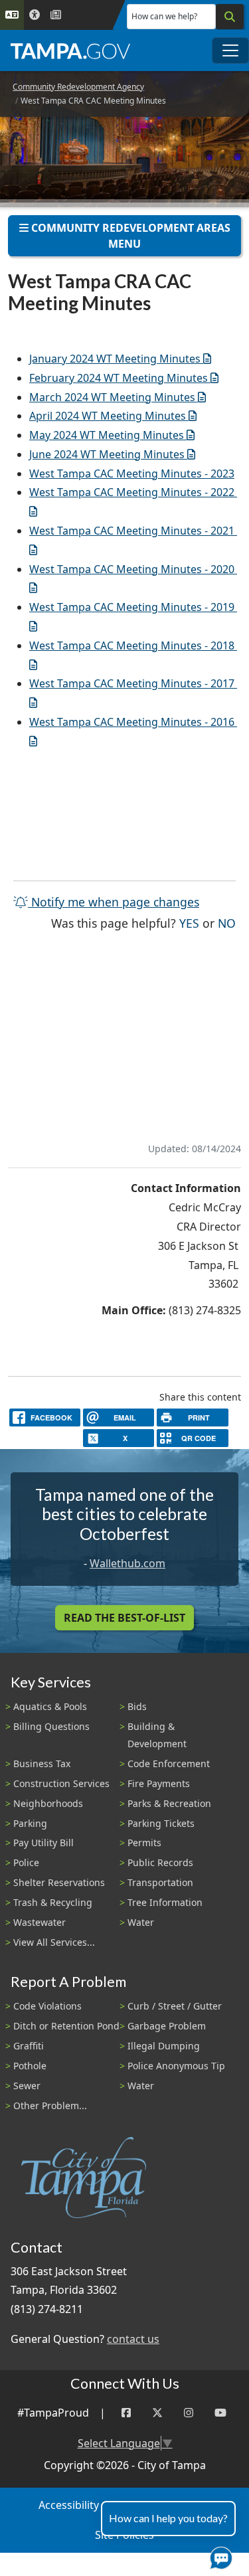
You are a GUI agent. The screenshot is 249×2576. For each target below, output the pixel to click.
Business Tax (42, 1763)
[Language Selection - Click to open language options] (12, 15)
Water (141, 1922)
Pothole (30, 2066)
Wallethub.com (127, 1563)
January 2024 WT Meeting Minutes (115, 359)
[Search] (230, 17)
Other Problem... (50, 2105)
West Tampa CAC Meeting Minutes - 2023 (132, 473)
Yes (189, 923)
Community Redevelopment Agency (78, 87)
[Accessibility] (35, 15)
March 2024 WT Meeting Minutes (112, 397)
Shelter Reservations (59, 1882)
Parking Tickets (161, 1823)
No (227, 923)
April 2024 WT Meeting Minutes (108, 416)
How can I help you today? (168, 2518)
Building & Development (157, 1735)
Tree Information (165, 1902)
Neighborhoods (48, 1803)
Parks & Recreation (169, 1803)
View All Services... (54, 1942)
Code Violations (47, 2006)
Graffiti (29, 2046)
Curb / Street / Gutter (175, 2006)
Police (26, 1862)
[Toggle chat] (218, 2555)
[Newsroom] (56, 15)
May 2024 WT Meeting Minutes (107, 435)
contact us (133, 2339)
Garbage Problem (167, 2026)
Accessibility (69, 2505)
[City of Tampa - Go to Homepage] (70, 50)
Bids (137, 1706)
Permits (144, 1843)
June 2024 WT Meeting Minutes (107, 454)
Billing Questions (51, 1726)
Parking (30, 1823)
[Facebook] (126, 2413)
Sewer (27, 2086)
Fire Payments (159, 1783)
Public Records (160, 1862)
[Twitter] (157, 2413)
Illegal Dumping (164, 2046)
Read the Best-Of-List (124, 1618)
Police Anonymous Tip (176, 2066)
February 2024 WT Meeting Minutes (119, 378)
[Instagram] (189, 2413)
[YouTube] (220, 2413)
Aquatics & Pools (50, 1706)
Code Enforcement (169, 1763)
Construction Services (61, 1783)
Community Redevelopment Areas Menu (129, 236)
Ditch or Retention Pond (66, 2026)
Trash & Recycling (53, 1902)
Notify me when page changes (114, 902)
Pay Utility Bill (43, 1843)
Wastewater (40, 1922)
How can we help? (164, 16)
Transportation (160, 1882)
